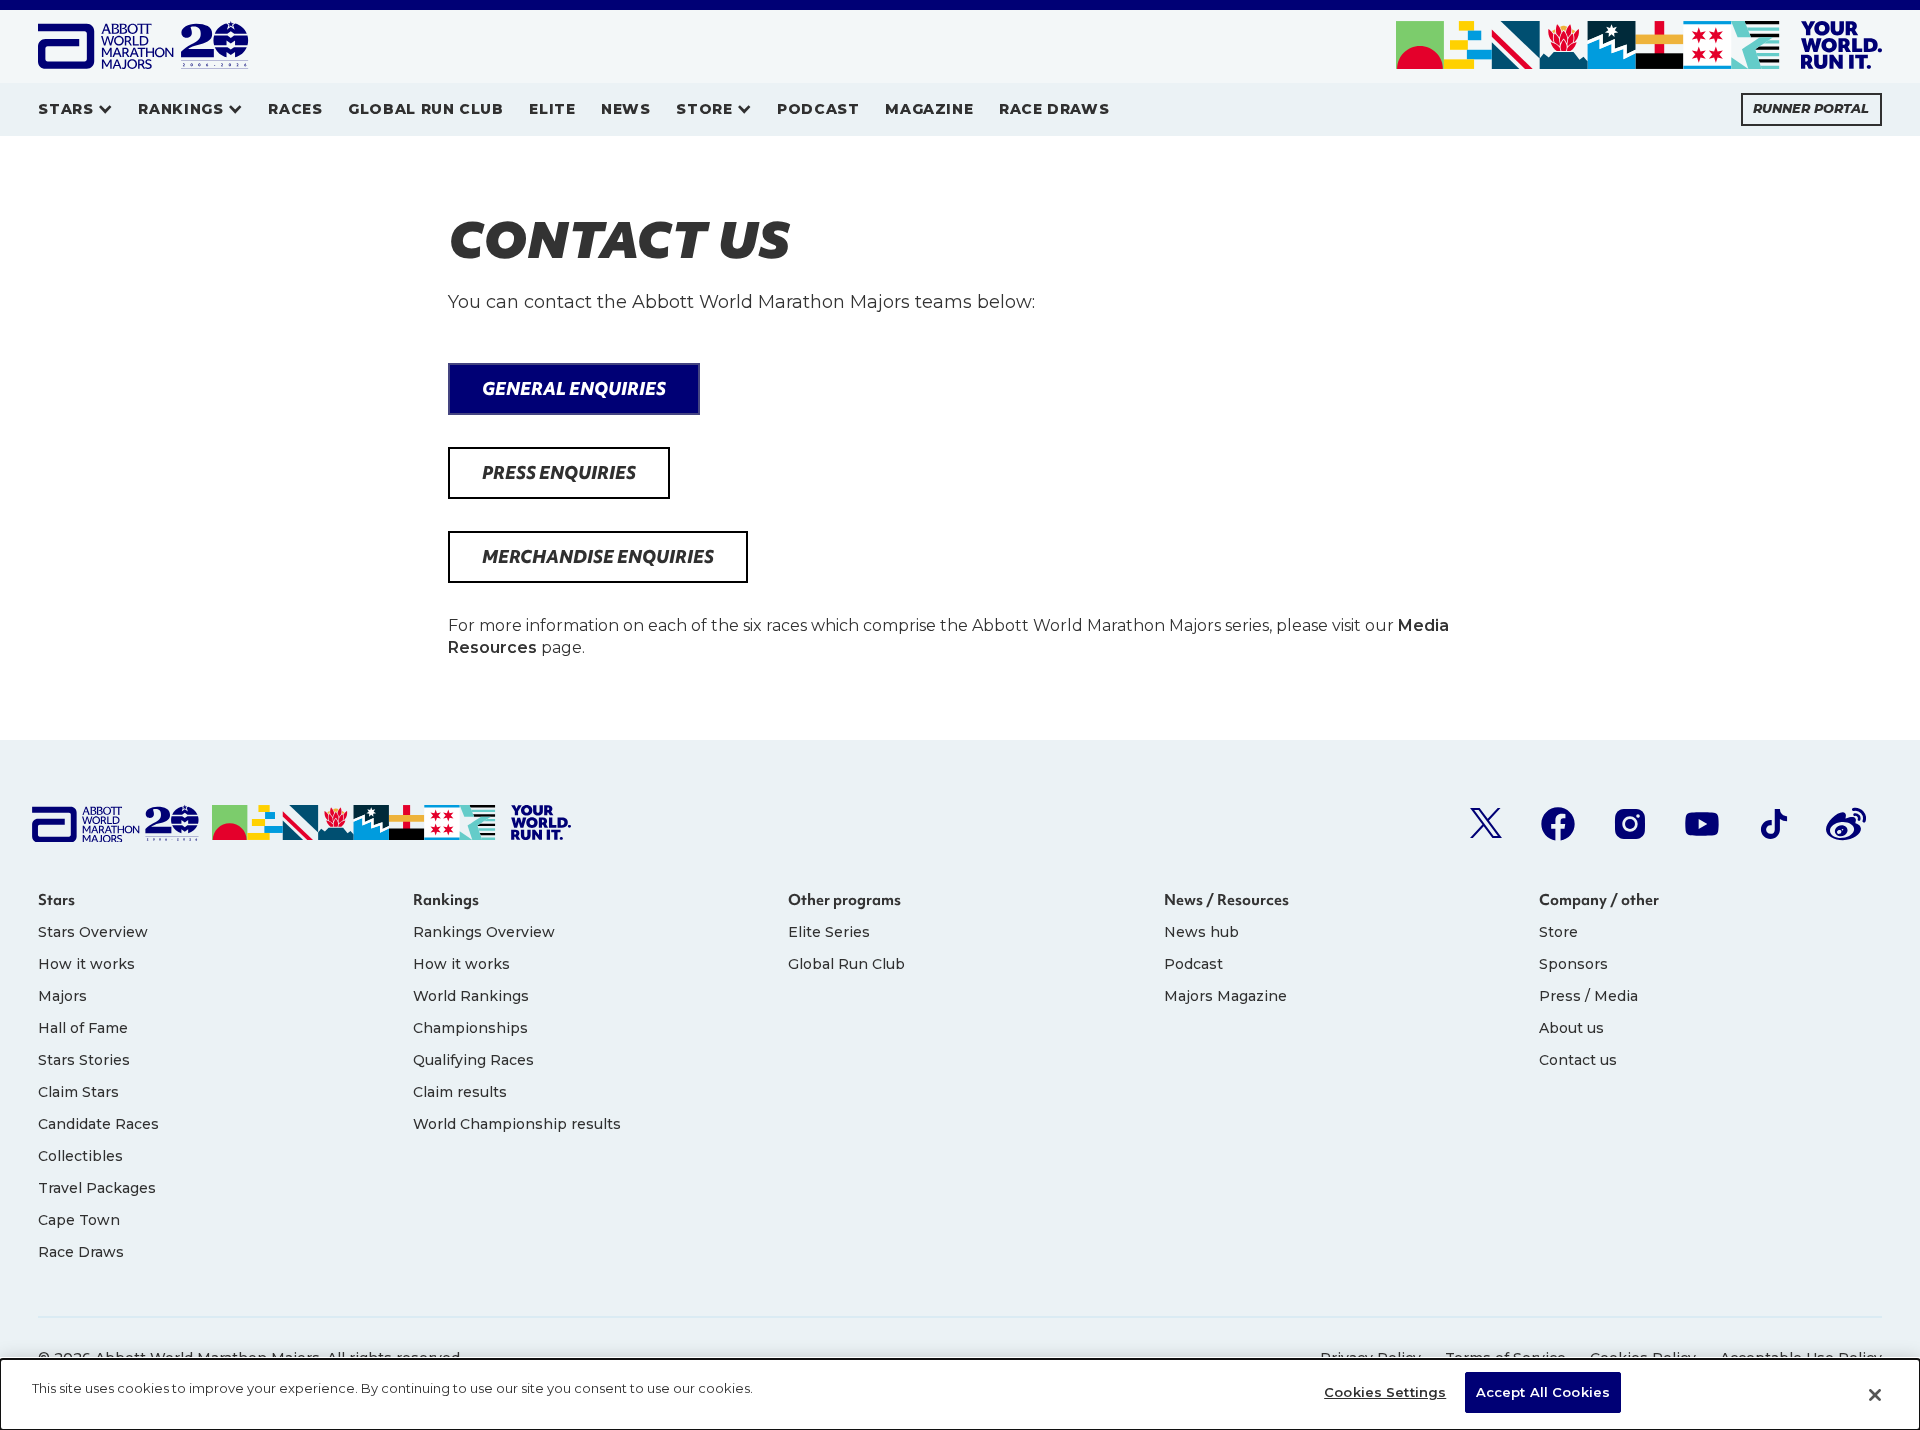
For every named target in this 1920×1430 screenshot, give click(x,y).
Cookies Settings (1385, 1392)
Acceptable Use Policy (1801, 1358)
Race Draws (81, 1252)
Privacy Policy (1370, 1358)
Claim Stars (78, 1092)
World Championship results (517, 1124)
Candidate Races (98, 1124)
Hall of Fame (83, 1028)
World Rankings (471, 996)
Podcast (1193, 964)
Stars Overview (93, 932)
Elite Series (829, 932)
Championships (470, 1028)
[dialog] (960, 1394)
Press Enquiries (559, 472)
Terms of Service (1505, 1358)
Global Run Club (846, 964)
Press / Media (1588, 996)
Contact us (1578, 1060)
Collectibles (80, 1156)
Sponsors (1573, 964)
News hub (1201, 932)
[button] (75, 109)
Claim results (460, 1092)
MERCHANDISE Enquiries (598, 556)
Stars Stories (84, 1060)
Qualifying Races (473, 1060)
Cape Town (79, 1220)
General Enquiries (574, 388)
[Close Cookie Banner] (1875, 1395)
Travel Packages (97, 1188)
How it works (86, 964)
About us (1571, 1028)
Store (1558, 932)
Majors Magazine (1225, 996)
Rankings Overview (484, 932)
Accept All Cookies (1543, 1392)
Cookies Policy (1643, 1358)
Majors (62, 996)
